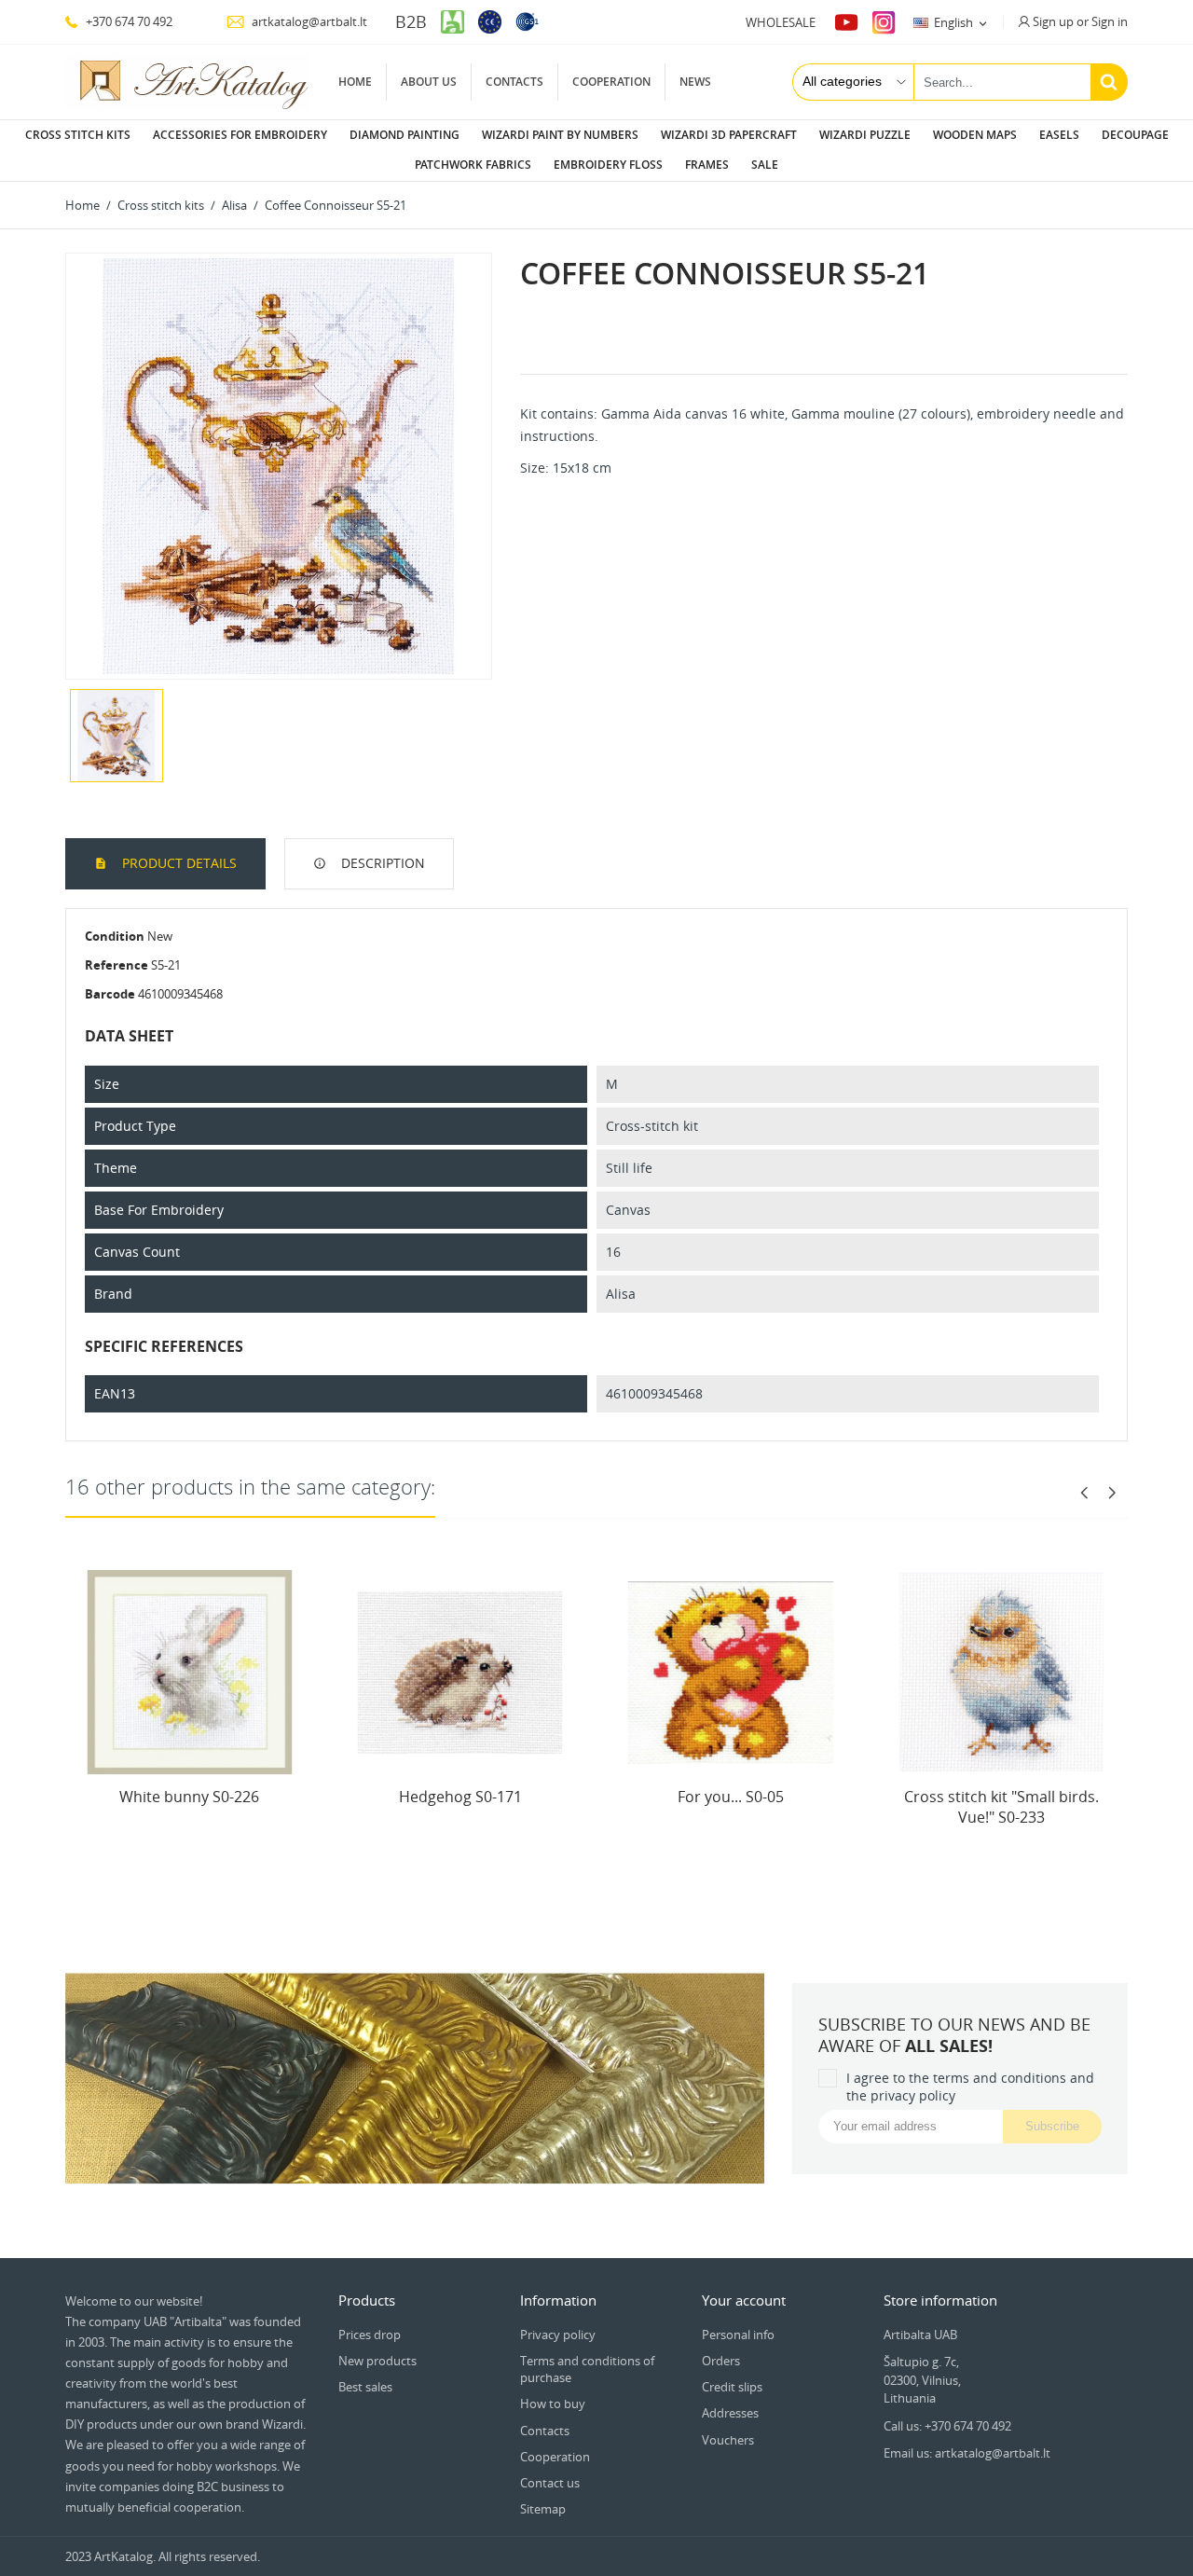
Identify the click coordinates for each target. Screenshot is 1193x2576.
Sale (765, 165)
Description (381, 863)
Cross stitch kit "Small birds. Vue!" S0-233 (1001, 1807)
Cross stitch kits (78, 135)
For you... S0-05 (731, 1797)
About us (429, 82)
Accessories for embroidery (240, 135)
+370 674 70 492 (128, 21)
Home (355, 82)
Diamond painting (405, 135)
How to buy (553, 2404)
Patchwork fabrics (473, 165)
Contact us (550, 2483)
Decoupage (1135, 135)
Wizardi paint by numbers (560, 135)
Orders (721, 2361)
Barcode (110, 994)
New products (377, 2361)
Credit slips (732, 2387)
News (695, 82)
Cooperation (611, 82)
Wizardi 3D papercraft (729, 135)
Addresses (730, 2413)
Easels (1059, 135)
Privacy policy (558, 2335)
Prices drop (370, 2335)
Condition (115, 936)
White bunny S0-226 (189, 1797)
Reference (117, 965)
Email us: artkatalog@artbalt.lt (967, 2453)
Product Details (178, 863)
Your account (744, 2300)
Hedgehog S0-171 (460, 1797)
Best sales (365, 2387)
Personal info (738, 2335)
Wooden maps (975, 135)
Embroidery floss (608, 165)
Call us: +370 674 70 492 (947, 2426)
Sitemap (543, 2509)
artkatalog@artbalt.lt (308, 21)
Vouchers (728, 2440)
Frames (707, 165)
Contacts (514, 82)
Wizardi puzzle (865, 135)
